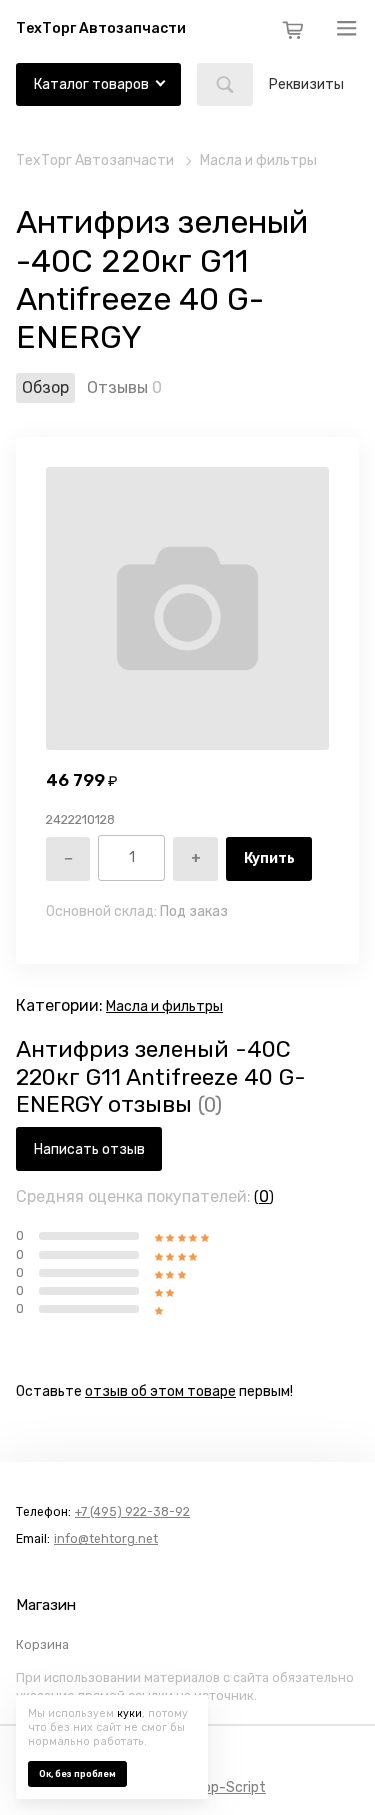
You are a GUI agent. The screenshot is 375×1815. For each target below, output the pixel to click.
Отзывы (117, 387)
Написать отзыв (89, 1149)
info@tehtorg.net (106, 1539)
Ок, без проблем (77, 1774)
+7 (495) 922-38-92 (132, 1512)
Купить (269, 858)
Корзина (42, 1645)
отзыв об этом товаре (160, 1391)
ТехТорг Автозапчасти (95, 161)
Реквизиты (306, 84)
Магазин (46, 1605)
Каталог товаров (91, 84)
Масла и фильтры (258, 161)
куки (129, 1713)
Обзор (45, 387)
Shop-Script (226, 1787)
